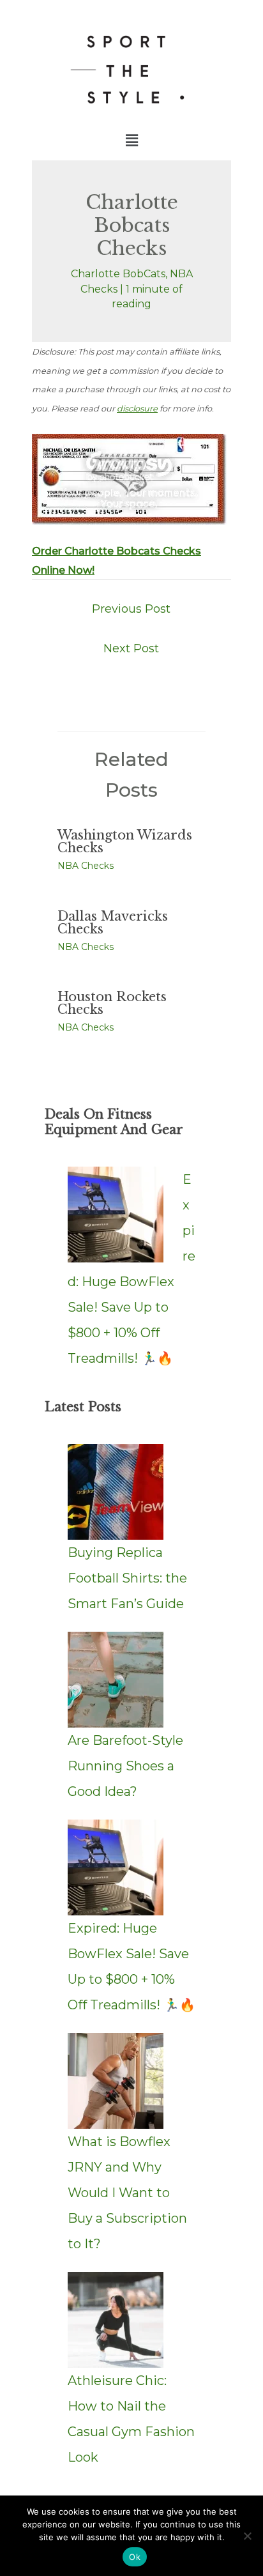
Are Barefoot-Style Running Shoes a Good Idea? (125, 1766)
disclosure (137, 409)
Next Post (131, 648)
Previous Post (131, 609)
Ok (135, 2557)
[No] (247, 2536)
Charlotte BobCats (118, 274)
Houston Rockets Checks (112, 1003)
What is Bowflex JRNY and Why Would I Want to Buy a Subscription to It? (127, 2193)
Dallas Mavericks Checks (113, 923)
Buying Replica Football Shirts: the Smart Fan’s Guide (127, 1578)
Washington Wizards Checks (125, 841)
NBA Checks (86, 866)
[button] (131, 142)
